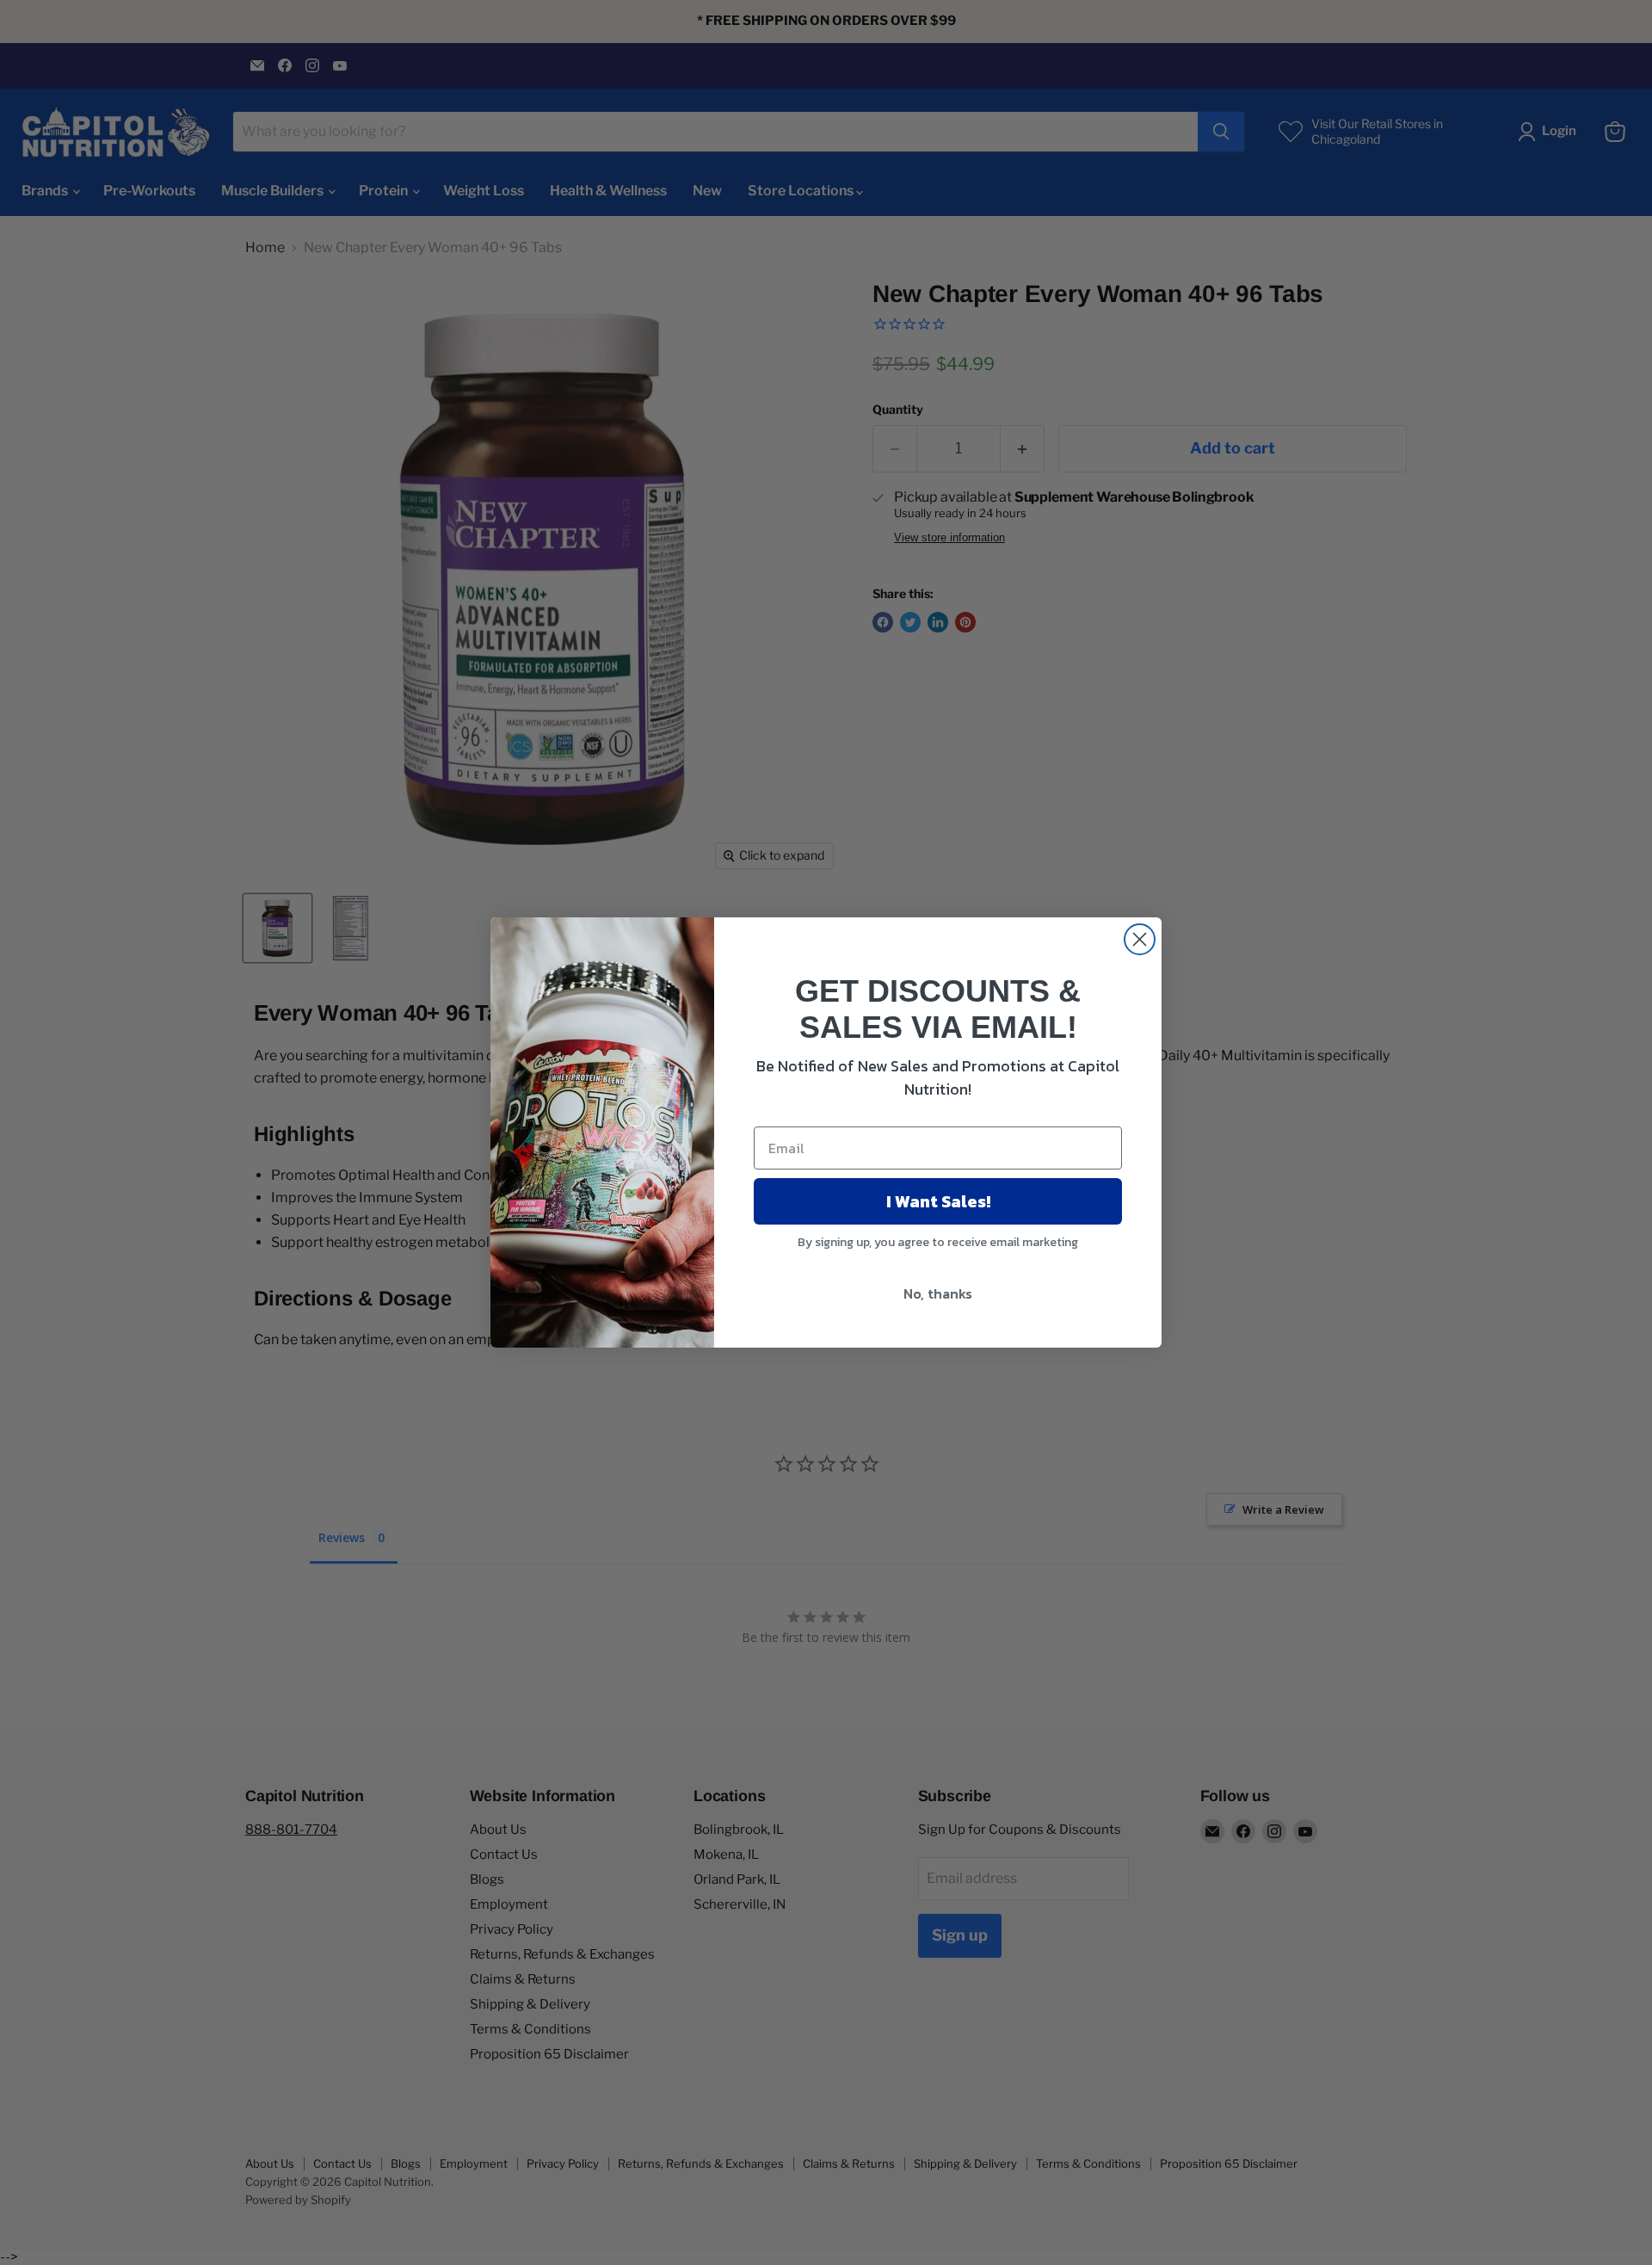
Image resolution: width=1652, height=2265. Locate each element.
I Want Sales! (938, 1201)
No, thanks (938, 1293)
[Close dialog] (1140, 939)
